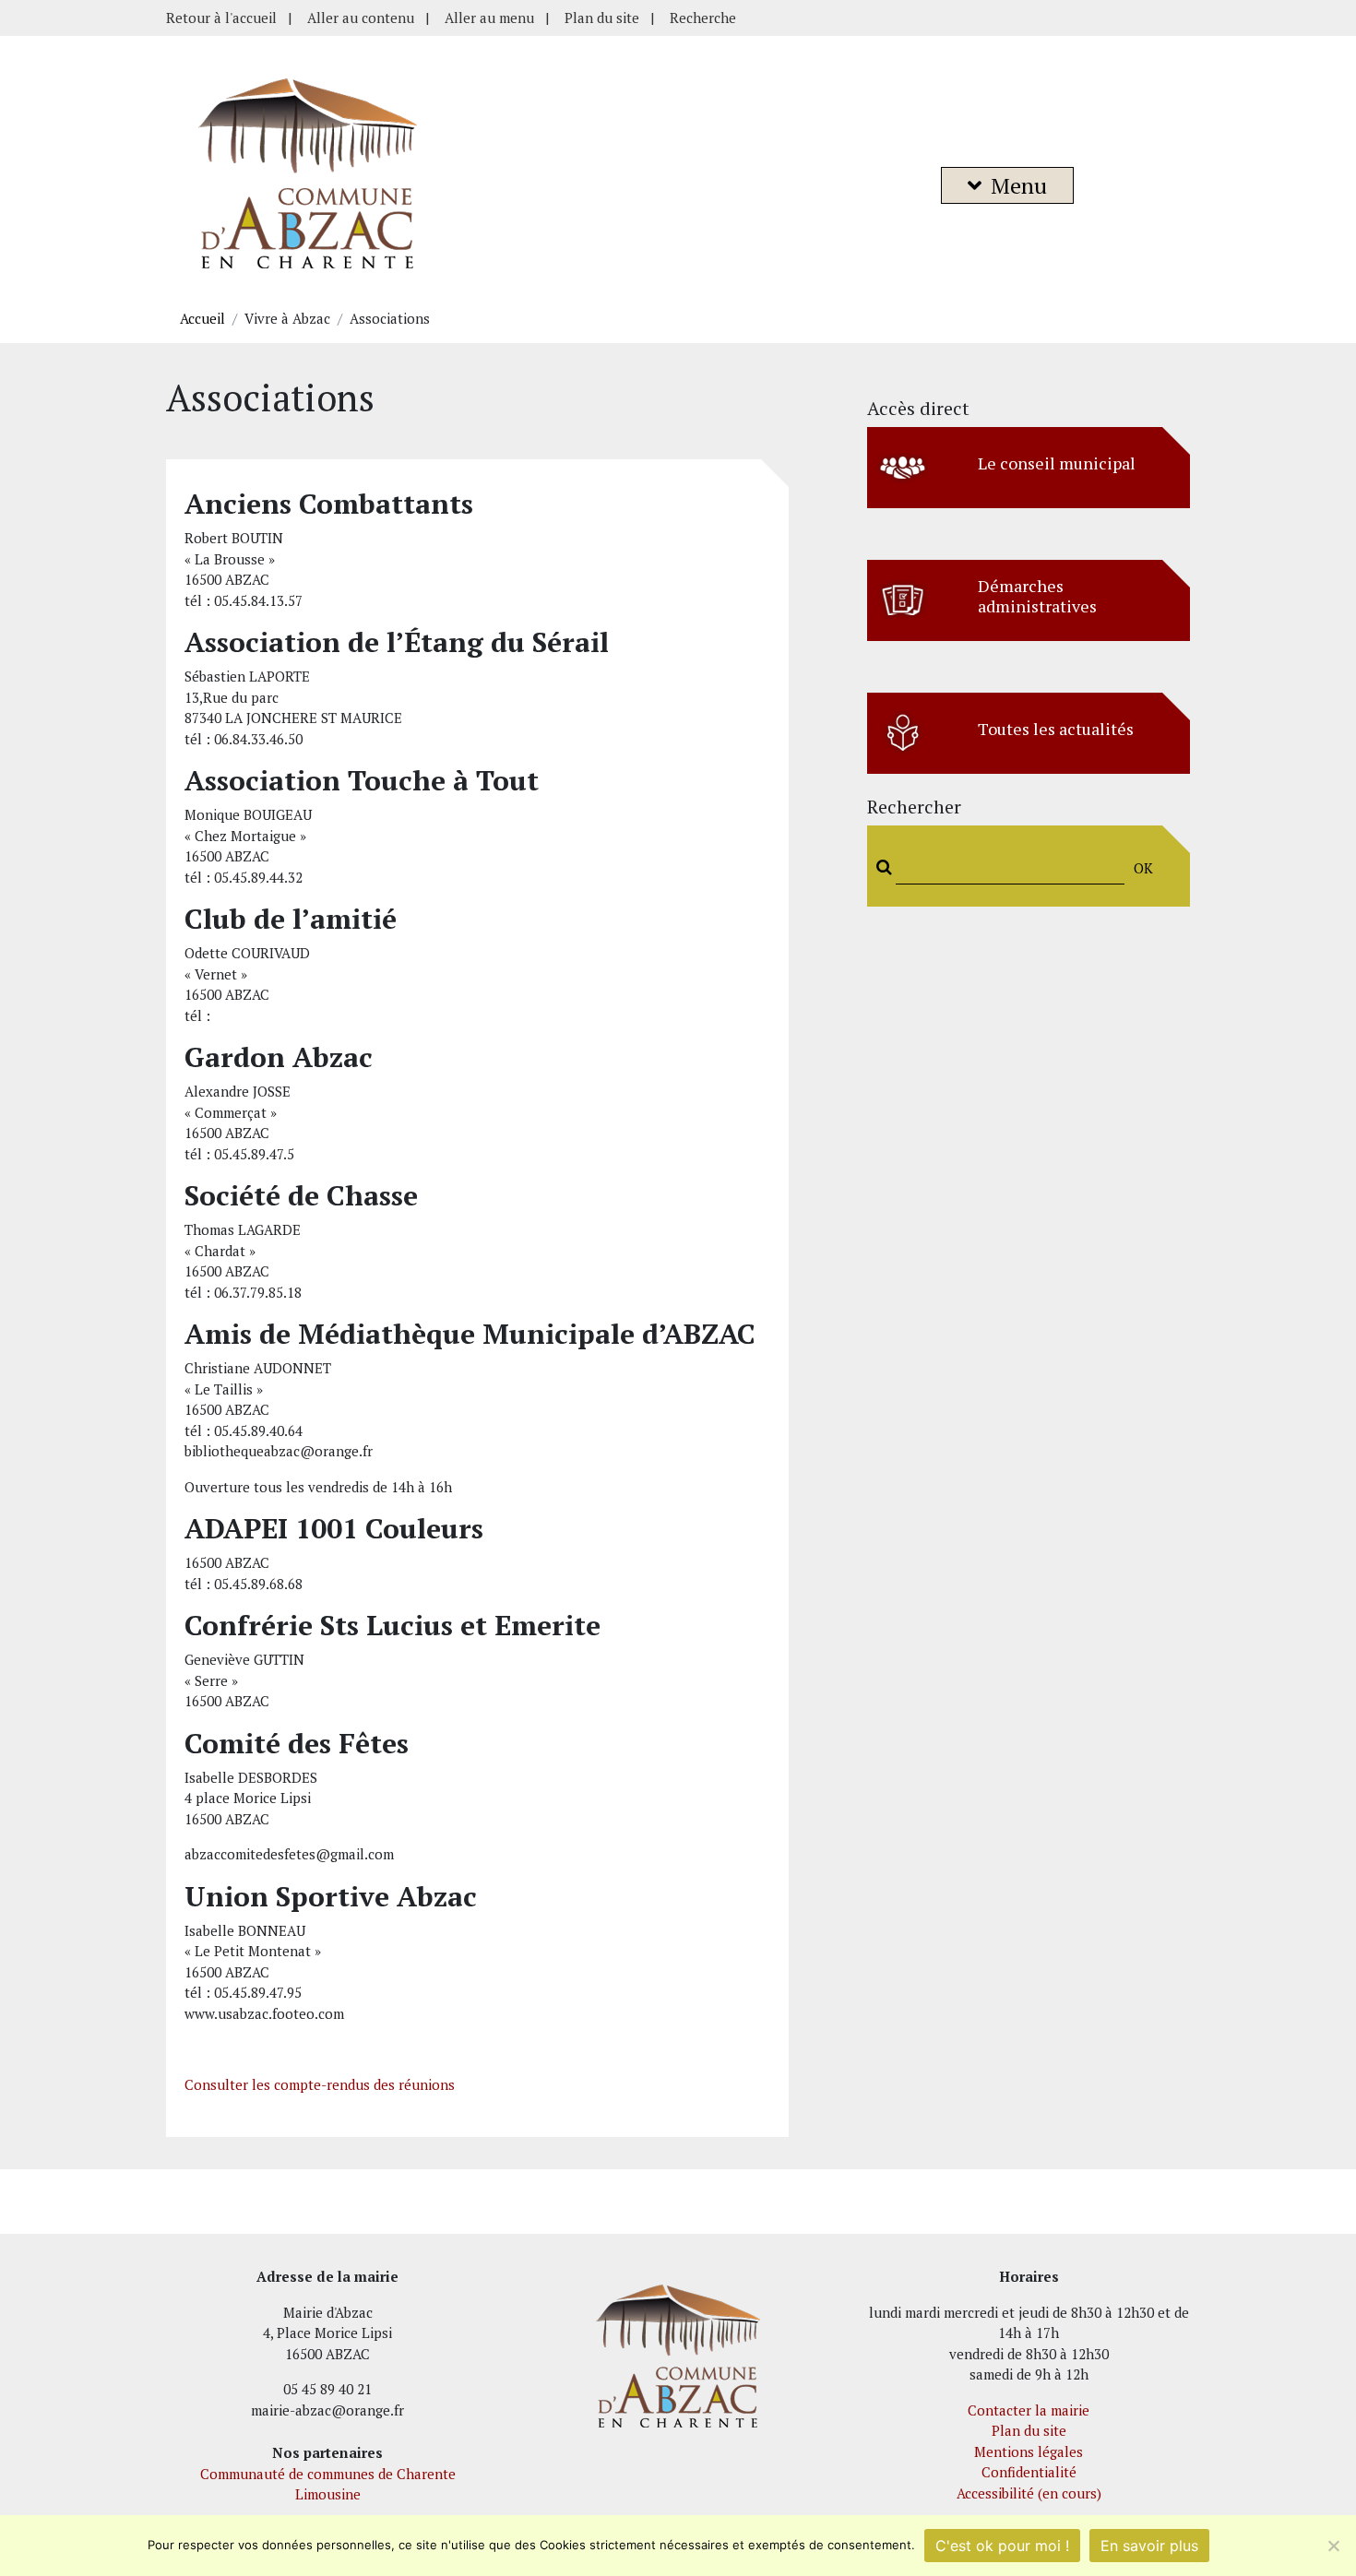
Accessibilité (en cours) (1029, 2493)
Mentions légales (1029, 2451)
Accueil (202, 318)
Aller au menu (489, 18)
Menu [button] (1019, 185)
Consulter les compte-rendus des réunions (320, 2084)
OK (1143, 868)
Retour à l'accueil (221, 18)
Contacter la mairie (1029, 2410)
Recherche (703, 18)
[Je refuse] (1333, 2546)
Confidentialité (1029, 2472)
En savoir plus (1149, 2546)
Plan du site (602, 18)
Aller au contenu (361, 18)
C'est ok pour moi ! (1002, 2546)
